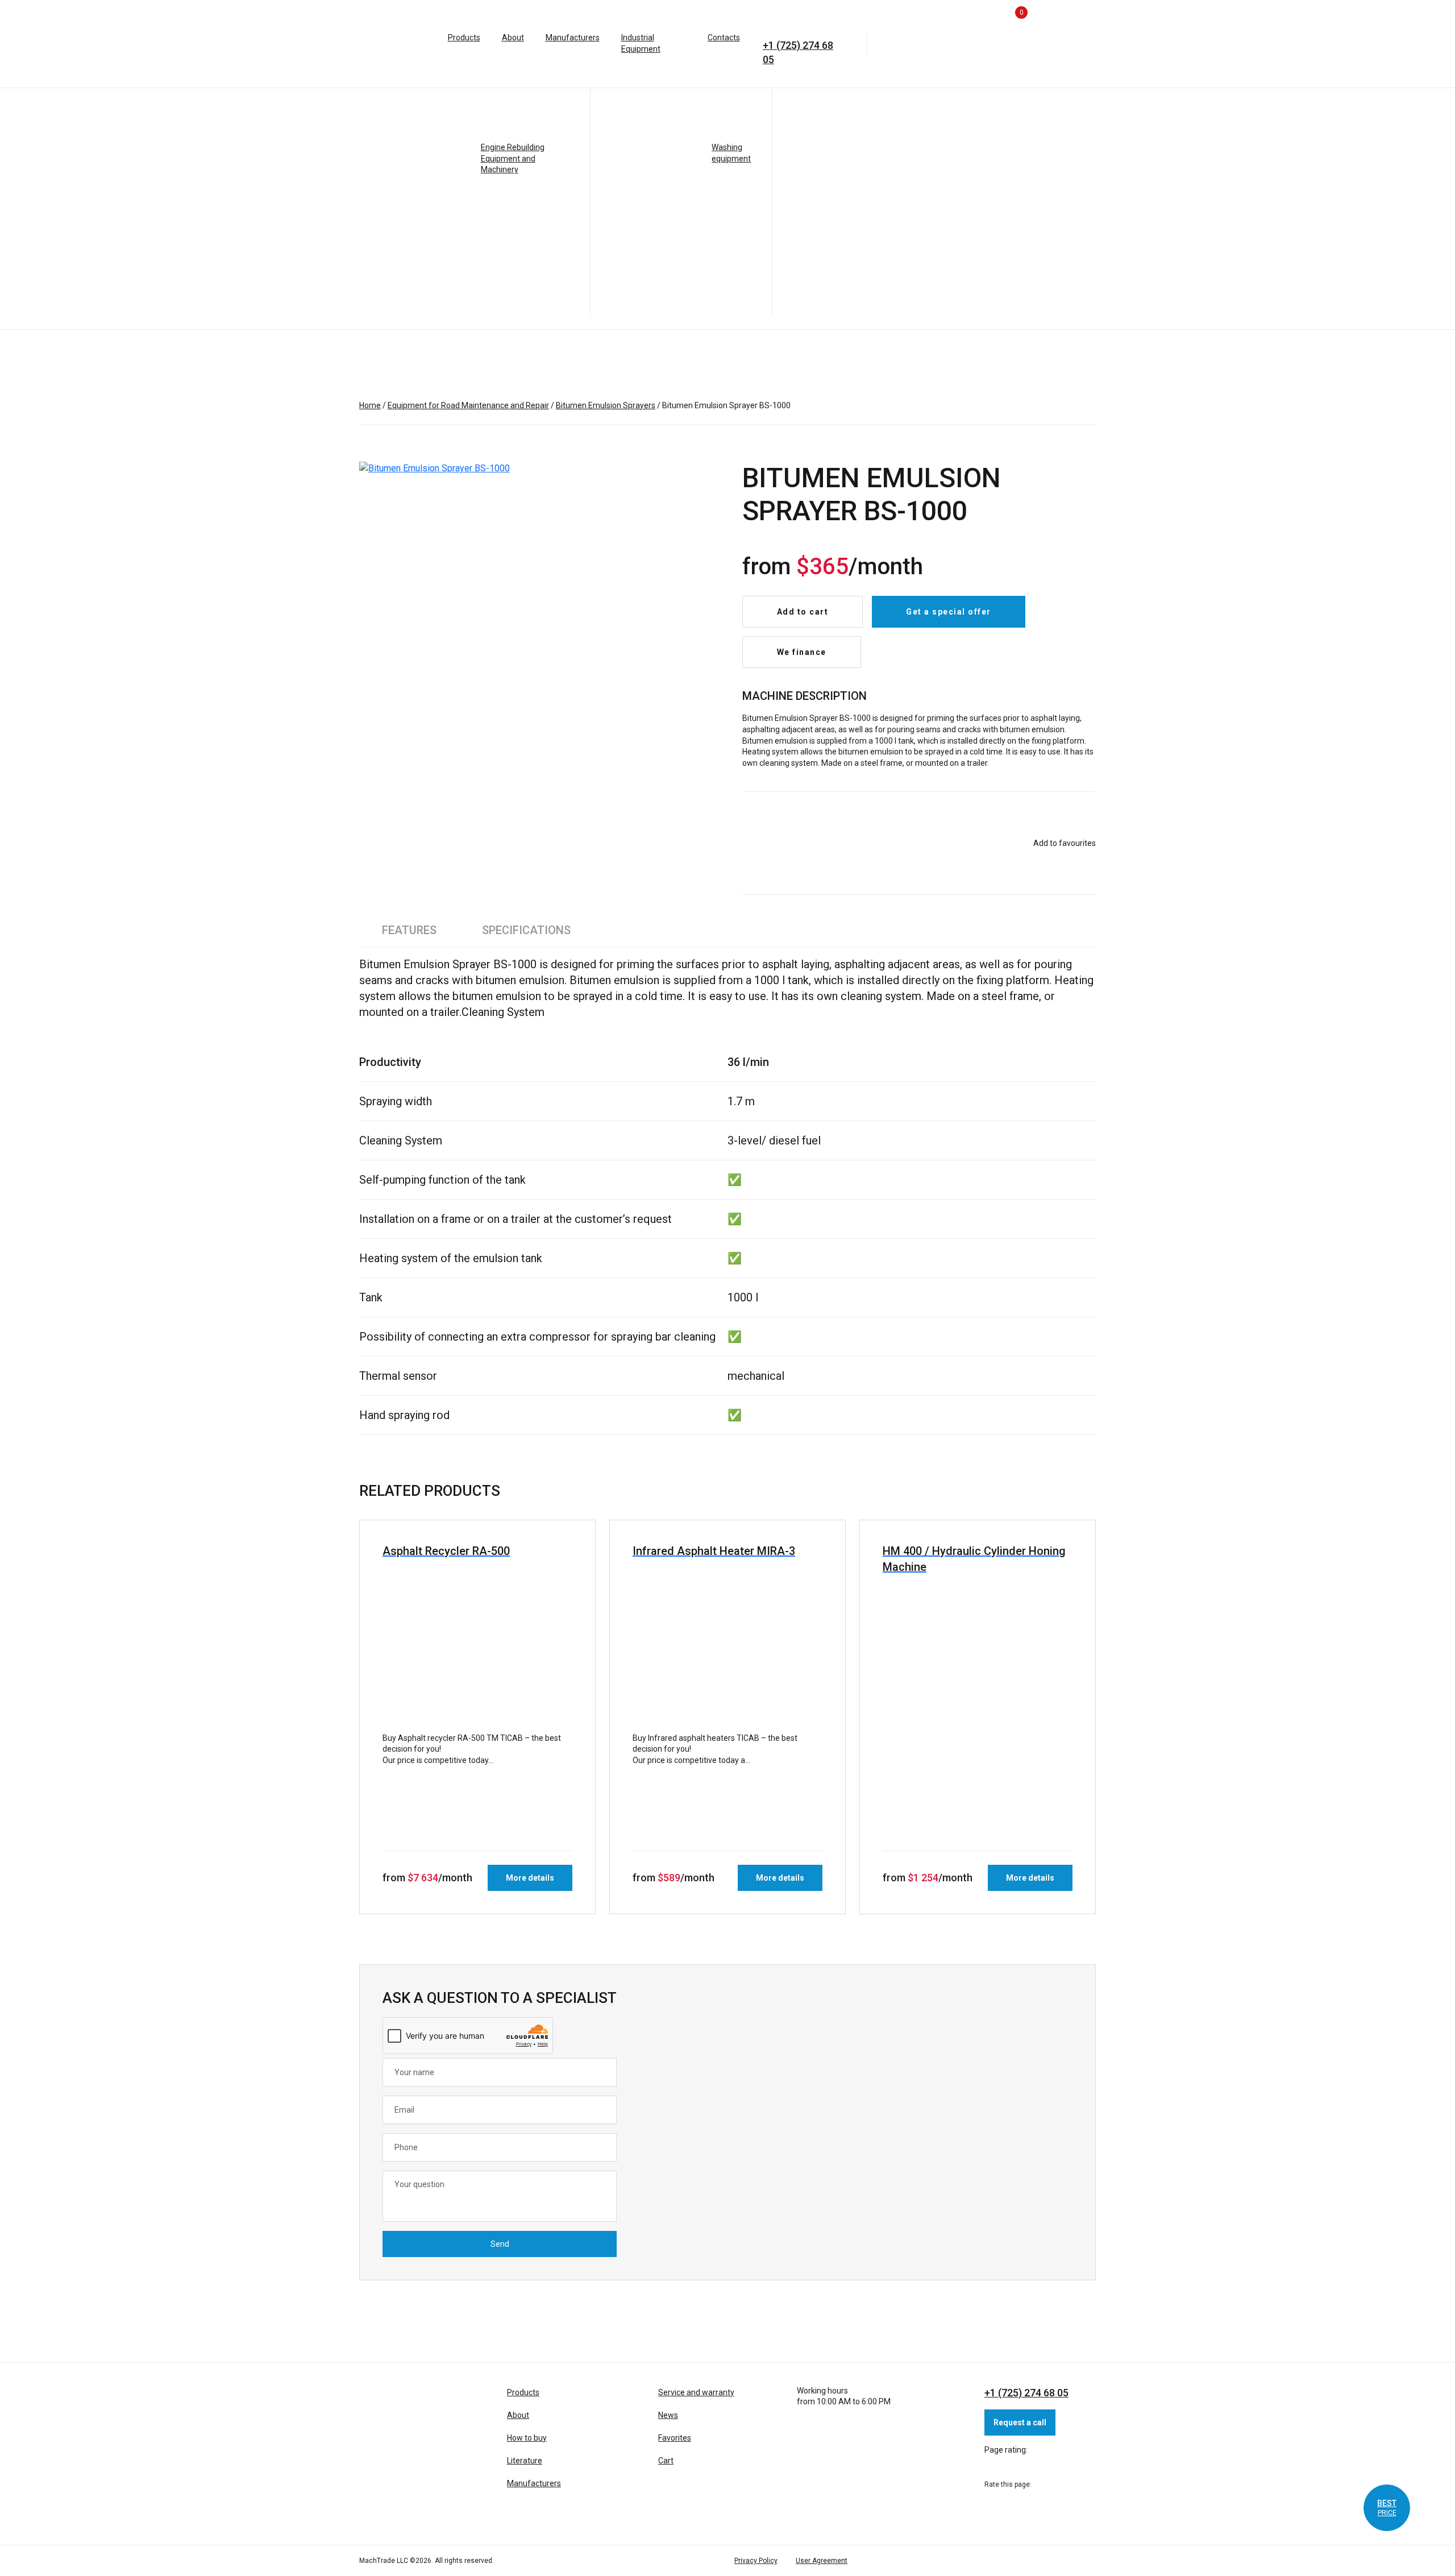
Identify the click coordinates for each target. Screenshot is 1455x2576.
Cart (666, 2461)
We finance (802, 652)
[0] (993, 43)
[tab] (409, 930)
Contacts (724, 38)
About (513, 38)
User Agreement (822, 2561)
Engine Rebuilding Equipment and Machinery (513, 158)
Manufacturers (573, 38)
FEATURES (409, 930)
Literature (525, 2461)
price (1387, 2508)
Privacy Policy (756, 2561)
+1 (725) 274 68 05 (798, 47)
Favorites (675, 2438)
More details (530, 1878)
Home (370, 405)
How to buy (527, 2438)
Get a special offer (949, 612)
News (668, 2415)
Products (464, 38)
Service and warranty (696, 2392)
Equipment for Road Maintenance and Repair (468, 405)
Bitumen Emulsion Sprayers (606, 405)
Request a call (1020, 2422)
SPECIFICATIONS (526, 930)
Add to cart (803, 612)
